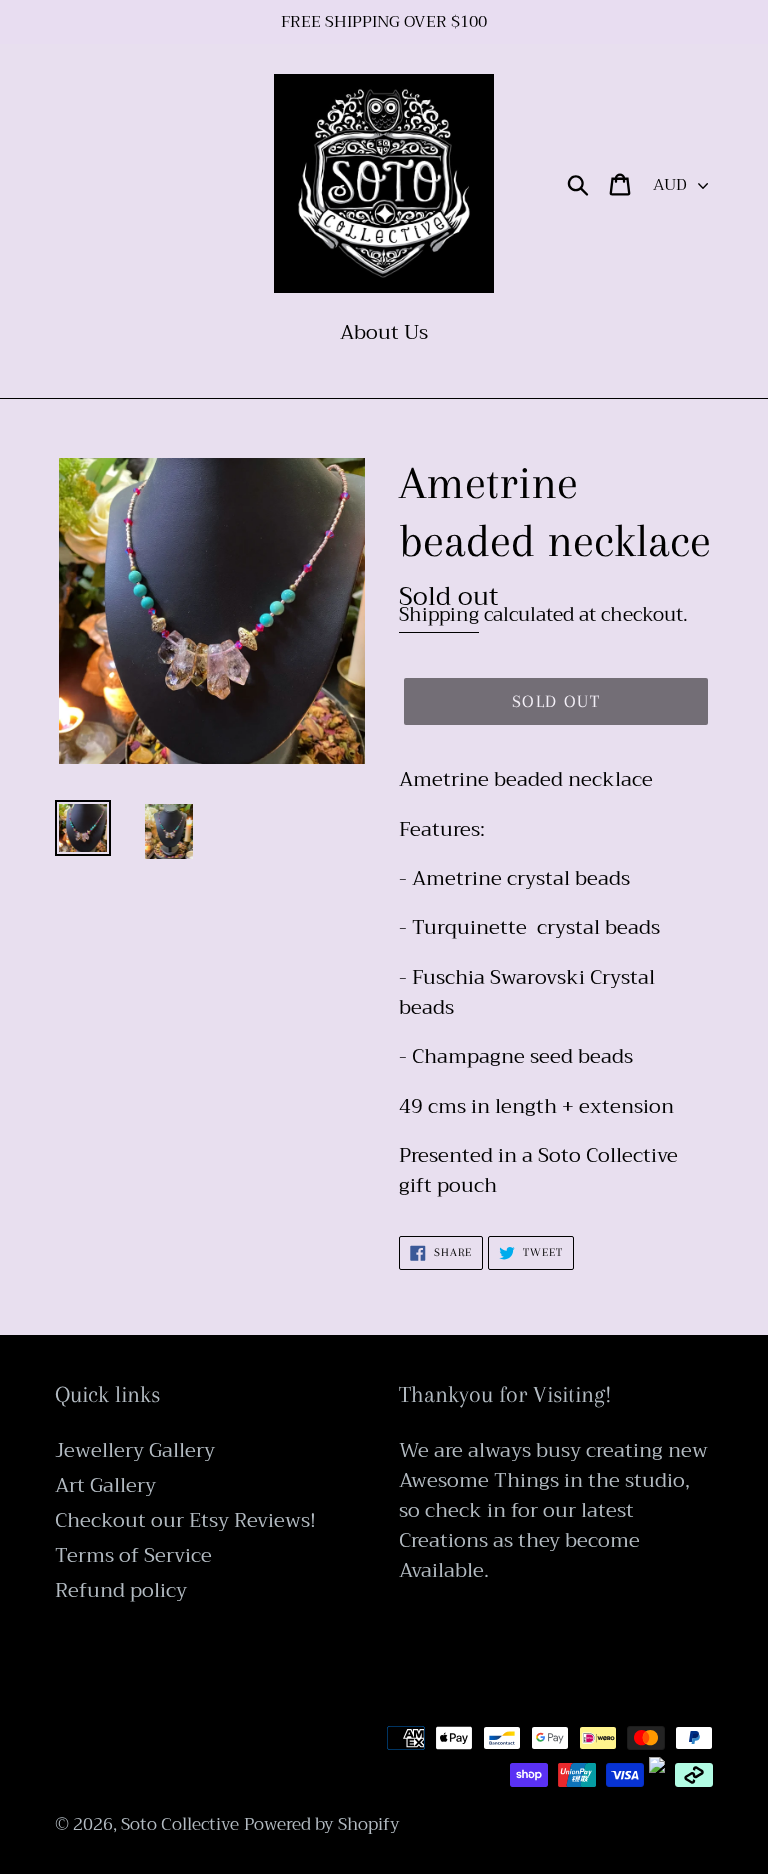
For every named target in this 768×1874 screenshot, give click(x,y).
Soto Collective (180, 1824)
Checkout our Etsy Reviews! (185, 1520)
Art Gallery (105, 1485)
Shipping (439, 614)
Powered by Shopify (322, 1824)
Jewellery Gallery (135, 1450)
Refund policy (121, 1590)
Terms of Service (133, 1555)
